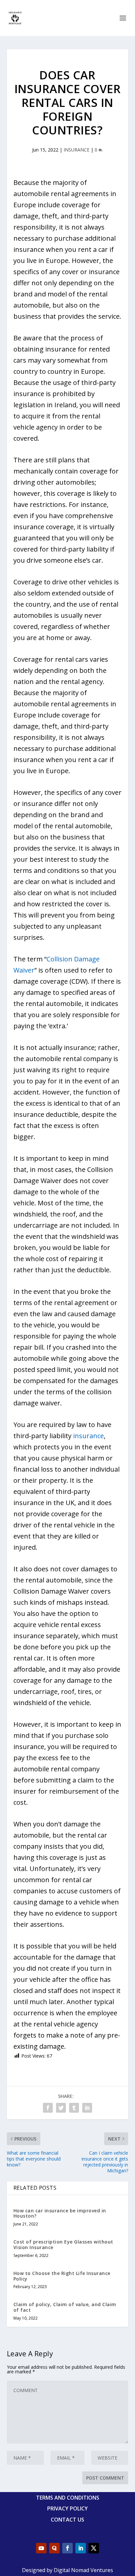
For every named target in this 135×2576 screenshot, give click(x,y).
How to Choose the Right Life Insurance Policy (62, 2276)
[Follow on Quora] (54, 2548)
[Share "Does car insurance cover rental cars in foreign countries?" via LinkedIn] (87, 2108)
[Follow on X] (94, 2548)
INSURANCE (77, 150)
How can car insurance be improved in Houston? (60, 2213)
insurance (88, 1436)
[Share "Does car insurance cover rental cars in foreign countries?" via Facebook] (48, 2108)
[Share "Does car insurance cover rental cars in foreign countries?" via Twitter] (61, 2108)
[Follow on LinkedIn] (81, 2548)
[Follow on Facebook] (67, 2548)
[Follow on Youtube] (41, 2548)
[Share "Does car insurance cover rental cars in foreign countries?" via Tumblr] (74, 2108)
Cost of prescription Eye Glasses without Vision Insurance (63, 2244)
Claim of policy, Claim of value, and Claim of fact (65, 2307)
